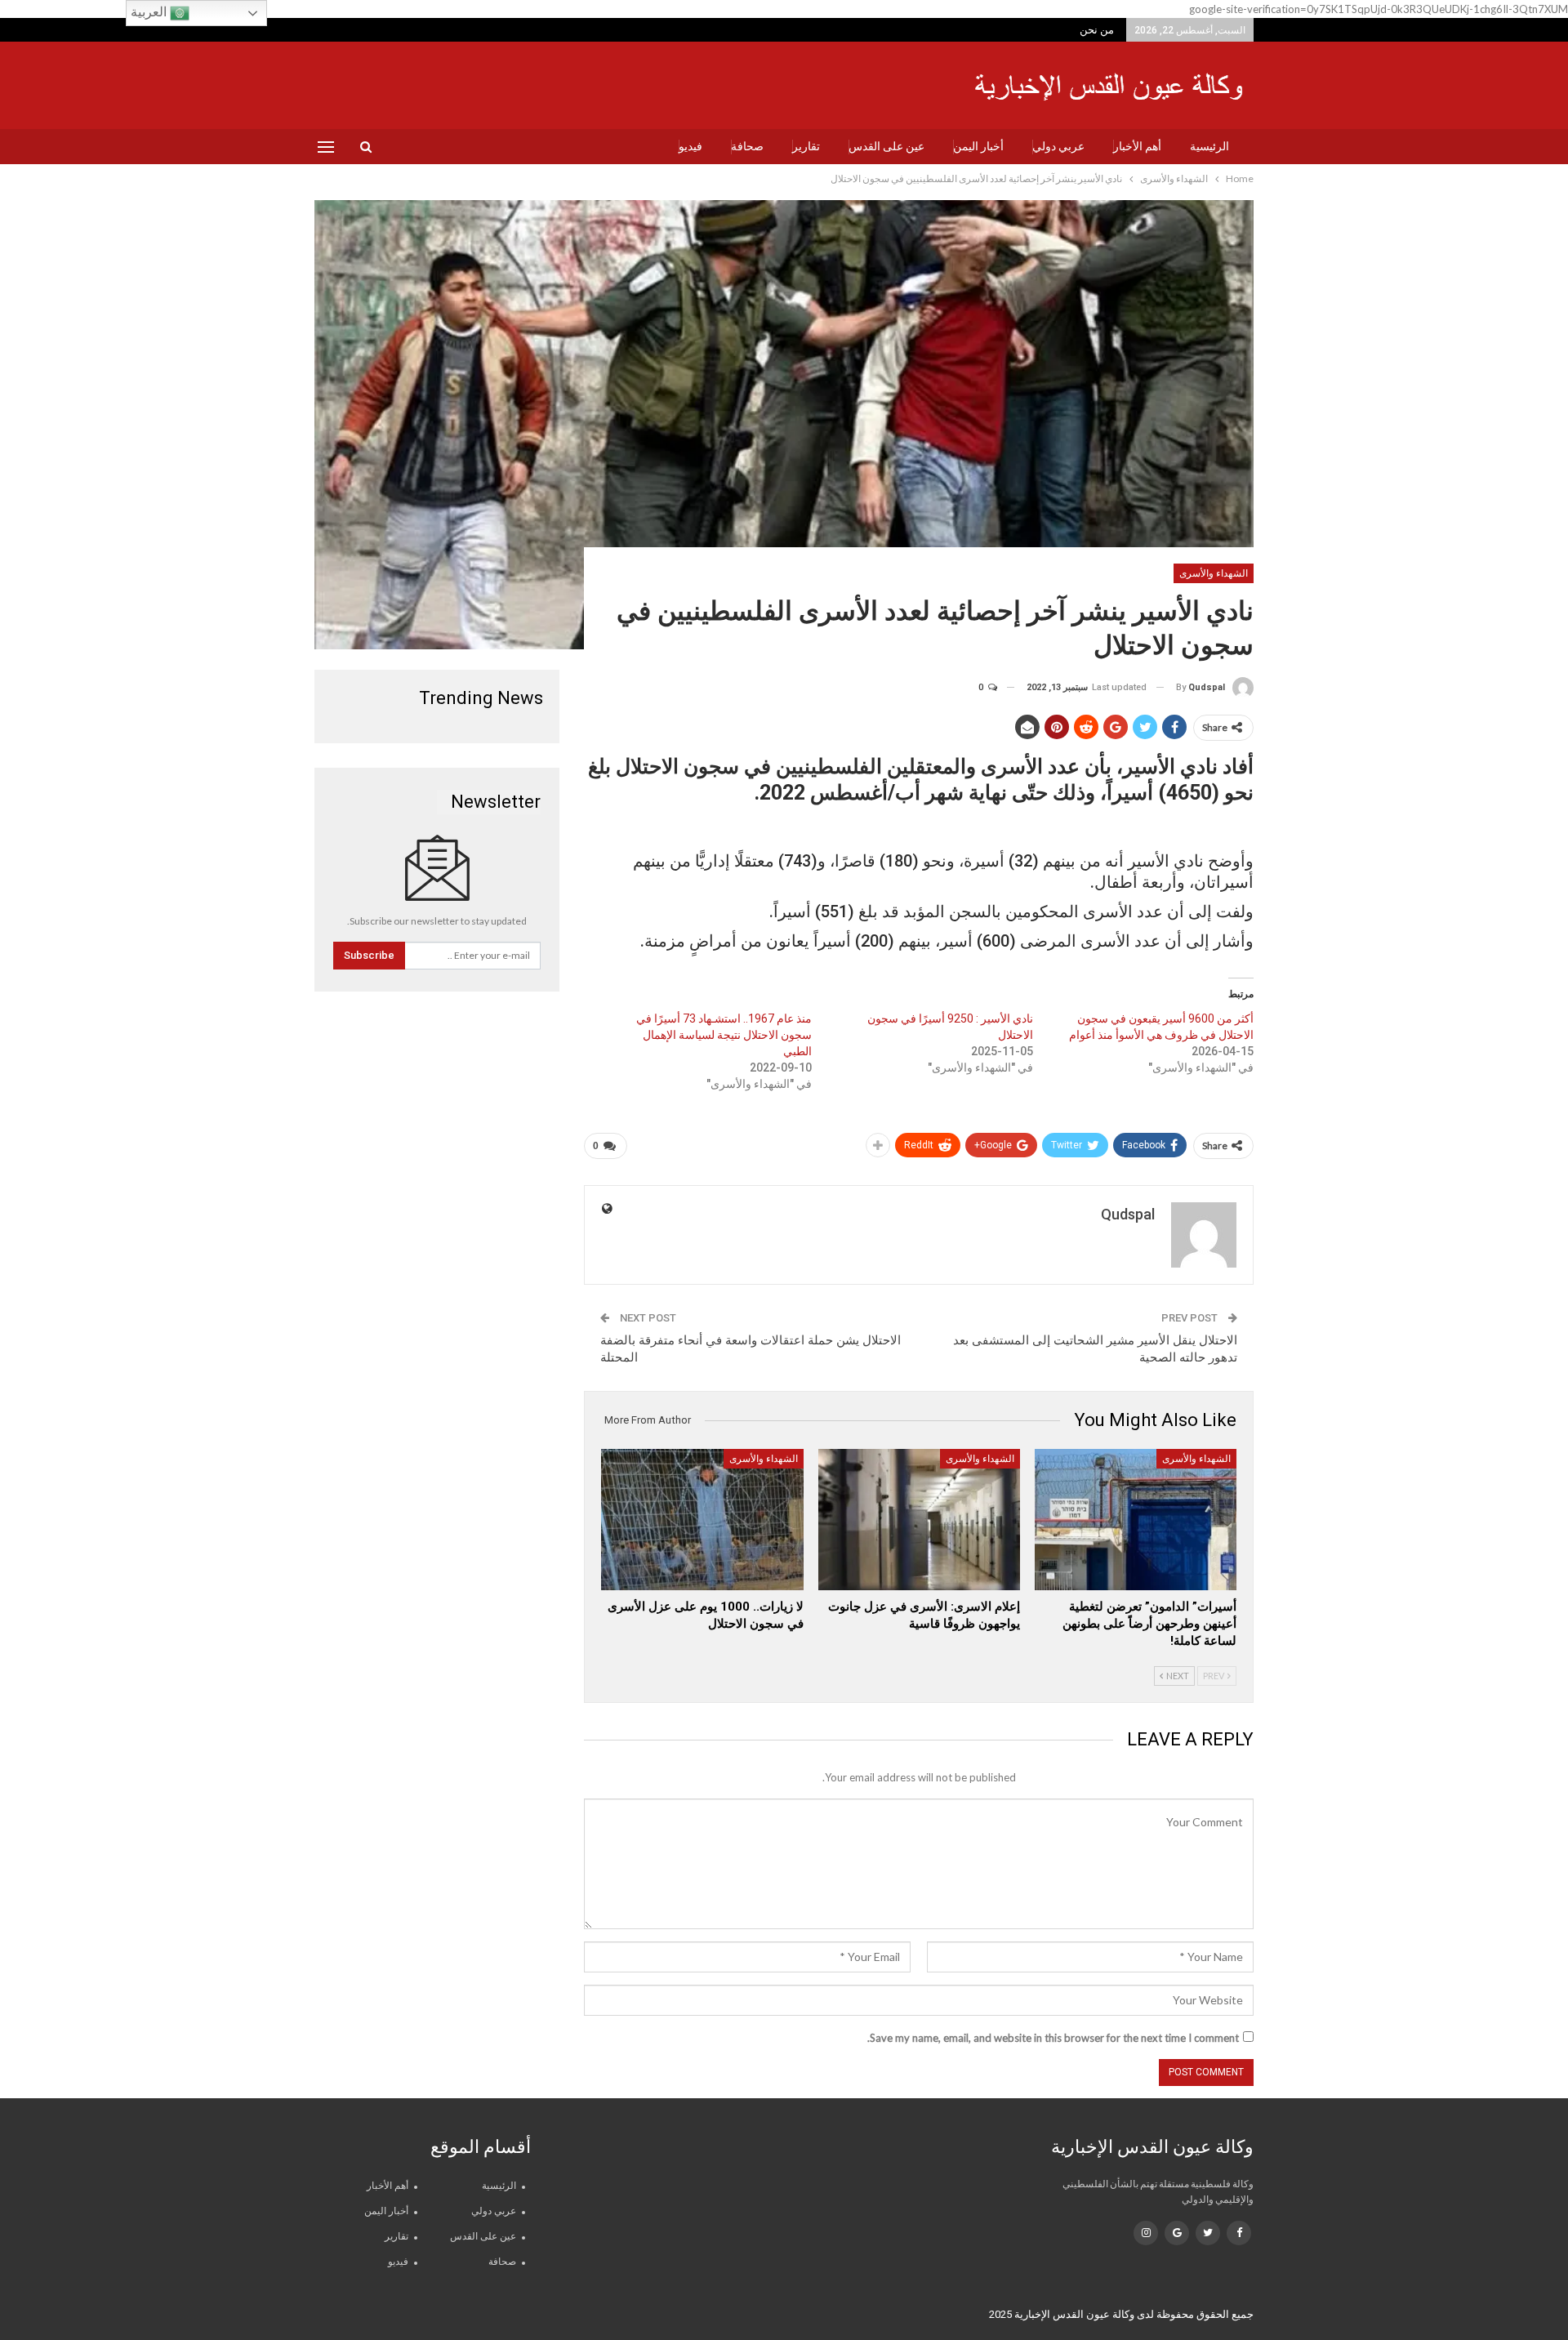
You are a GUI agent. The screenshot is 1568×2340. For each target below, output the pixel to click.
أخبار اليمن (978, 146)
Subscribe (369, 955)
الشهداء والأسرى (1214, 573)
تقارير (806, 146)
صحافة (747, 146)
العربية (150, 12)
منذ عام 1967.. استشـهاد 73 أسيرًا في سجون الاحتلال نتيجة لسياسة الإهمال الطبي (724, 1035)
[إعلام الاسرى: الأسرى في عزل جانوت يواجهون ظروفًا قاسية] (919, 1520)
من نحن (1097, 30)
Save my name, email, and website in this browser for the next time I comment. (1053, 2038)
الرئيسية (1209, 146)
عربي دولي (1058, 146)
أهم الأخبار (1137, 146)
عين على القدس (886, 146)
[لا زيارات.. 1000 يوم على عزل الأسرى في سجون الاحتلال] (702, 1520)
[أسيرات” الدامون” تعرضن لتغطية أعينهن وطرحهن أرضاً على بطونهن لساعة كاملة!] (1136, 1520)
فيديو (690, 146)
